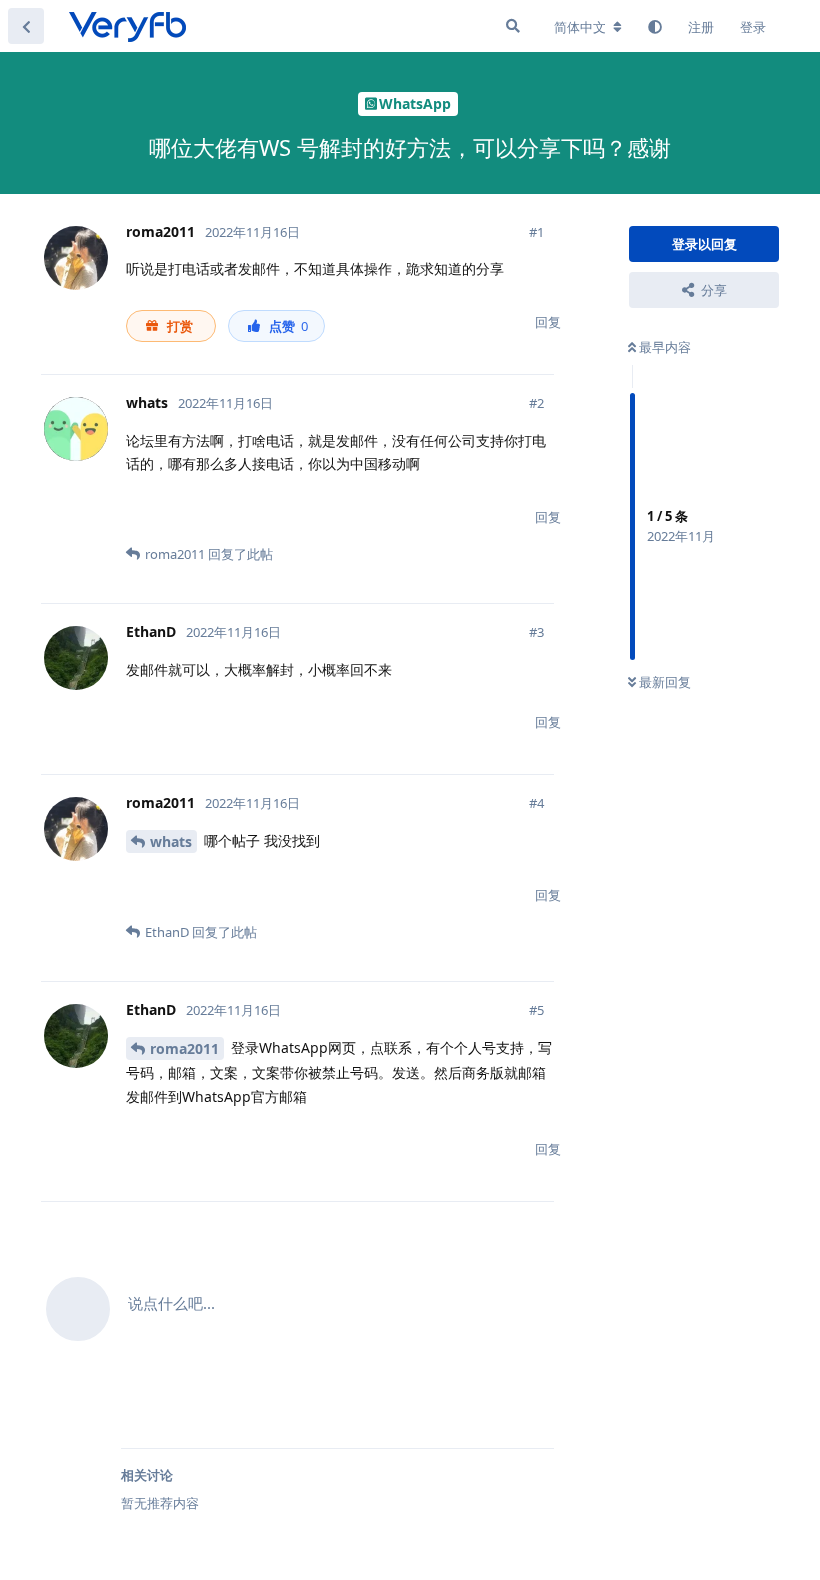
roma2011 (184, 1048)
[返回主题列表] (26, 26)
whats (171, 841)
